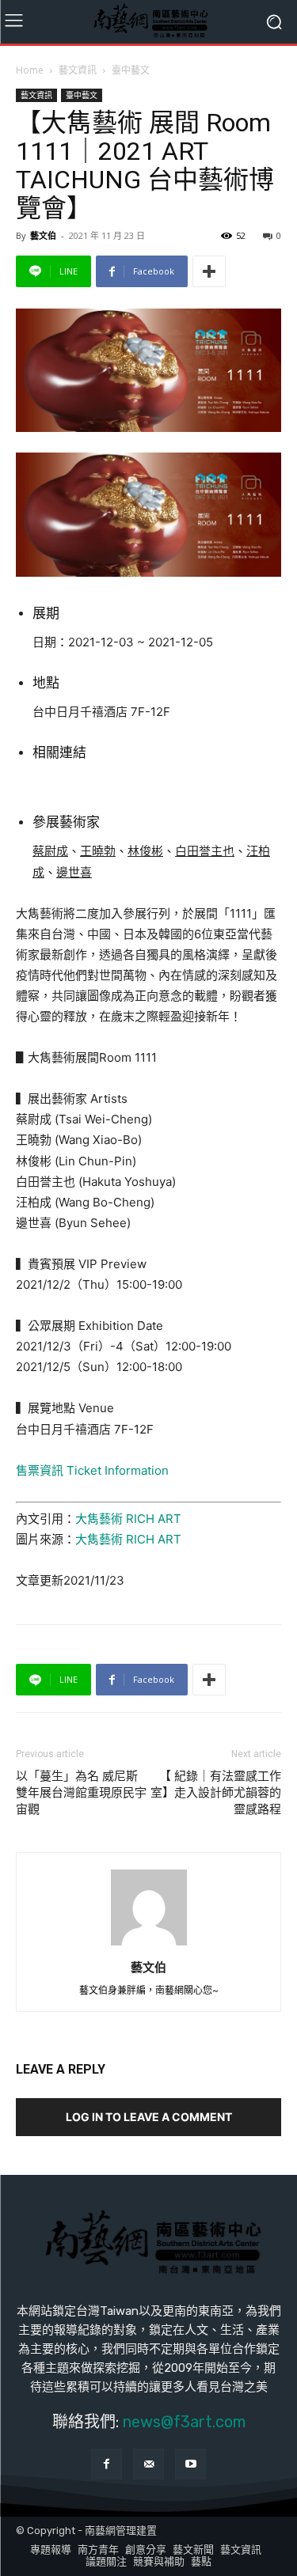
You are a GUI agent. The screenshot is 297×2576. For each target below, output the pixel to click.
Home (30, 70)
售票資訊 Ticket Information (92, 1470)
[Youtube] (190, 2464)
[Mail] (148, 2464)
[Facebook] (107, 2464)
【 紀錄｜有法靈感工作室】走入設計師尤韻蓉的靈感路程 (216, 1793)
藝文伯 (43, 235)
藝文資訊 (78, 70)
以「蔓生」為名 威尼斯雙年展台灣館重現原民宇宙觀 (81, 1793)
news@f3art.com (184, 2422)
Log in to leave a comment (149, 2117)
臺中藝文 (131, 70)
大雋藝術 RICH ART (128, 1519)
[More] (209, 271)
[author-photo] (149, 1945)
